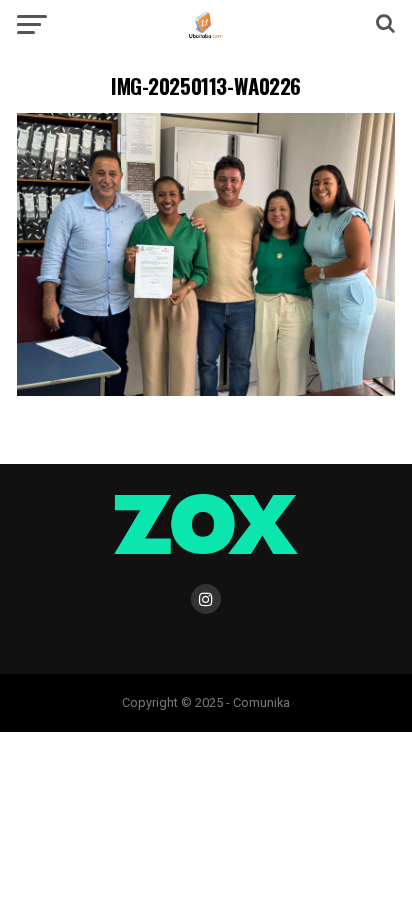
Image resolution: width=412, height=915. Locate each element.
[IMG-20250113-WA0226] (206, 390)
